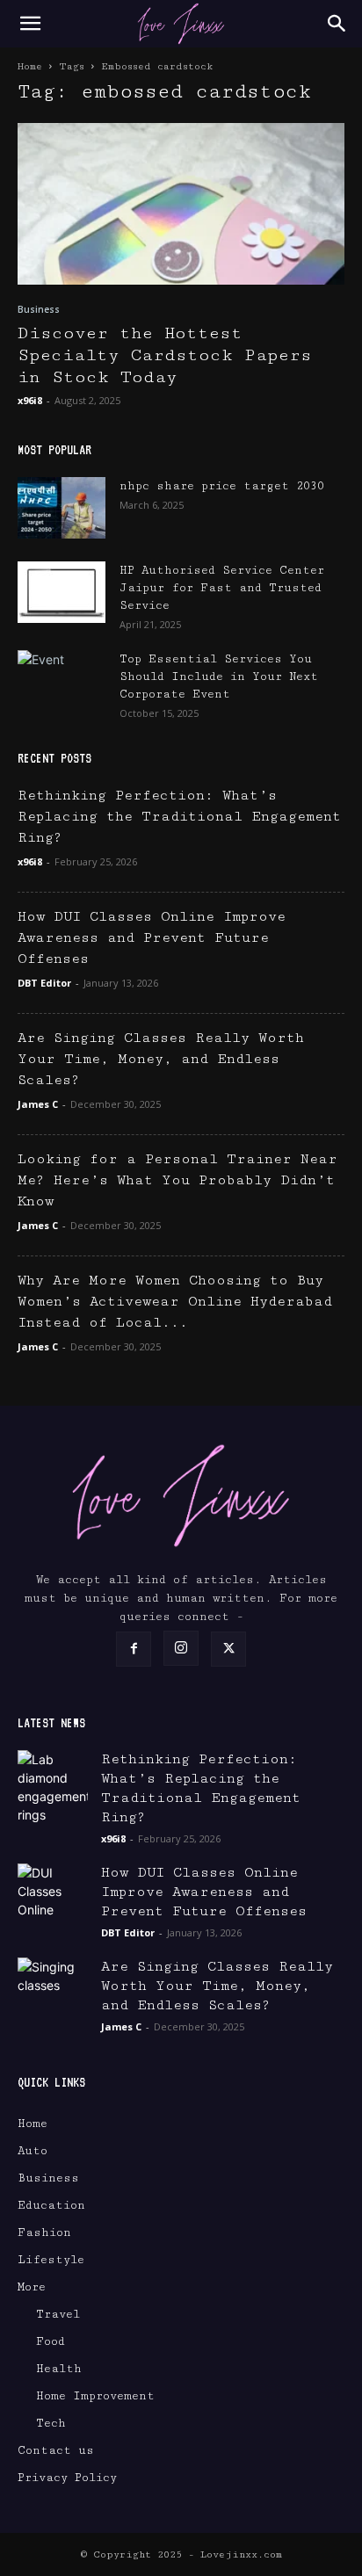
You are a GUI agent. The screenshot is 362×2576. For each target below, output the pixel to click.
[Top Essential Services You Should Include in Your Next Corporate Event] (62, 681)
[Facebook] (134, 1649)
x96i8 (30, 400)
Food (51, 2341)
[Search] (337, 24)
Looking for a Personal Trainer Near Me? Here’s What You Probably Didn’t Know (177, 1180)
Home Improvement (95, 2396)
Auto (33, 2151)
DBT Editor (44, 983)
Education (51, 2205)
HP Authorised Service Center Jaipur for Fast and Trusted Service (222, 588)
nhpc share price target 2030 (222, 486)
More (32, 2287)
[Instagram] (181, 1648)
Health (59, 2369)
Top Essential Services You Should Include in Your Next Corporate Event (219, 677)
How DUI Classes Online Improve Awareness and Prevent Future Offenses (152, 938)
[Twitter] (228, 1649)
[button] (30, 24)
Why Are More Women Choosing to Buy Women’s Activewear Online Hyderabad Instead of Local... (175, 1302)
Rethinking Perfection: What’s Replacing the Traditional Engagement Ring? (179, 817)
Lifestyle (51, 2260)
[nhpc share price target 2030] (62, 508)
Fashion (44, 2232)
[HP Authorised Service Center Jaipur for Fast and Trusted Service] (62, 592)
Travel (58, 2314)
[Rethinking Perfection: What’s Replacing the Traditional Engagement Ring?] (53, 1787)
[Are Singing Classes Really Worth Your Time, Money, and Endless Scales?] (53, 1993)
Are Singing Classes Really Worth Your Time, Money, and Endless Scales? (161, 1059)
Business (39, 309)
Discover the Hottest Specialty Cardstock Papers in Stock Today (165, 355)
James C (38, 1104)
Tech (51, 2423)
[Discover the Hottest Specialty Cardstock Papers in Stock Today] (181, 204)
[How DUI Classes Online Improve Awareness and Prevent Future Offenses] (53, 1899)
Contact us (56, 2450)
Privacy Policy (67, 2478)
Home (30, 66)
